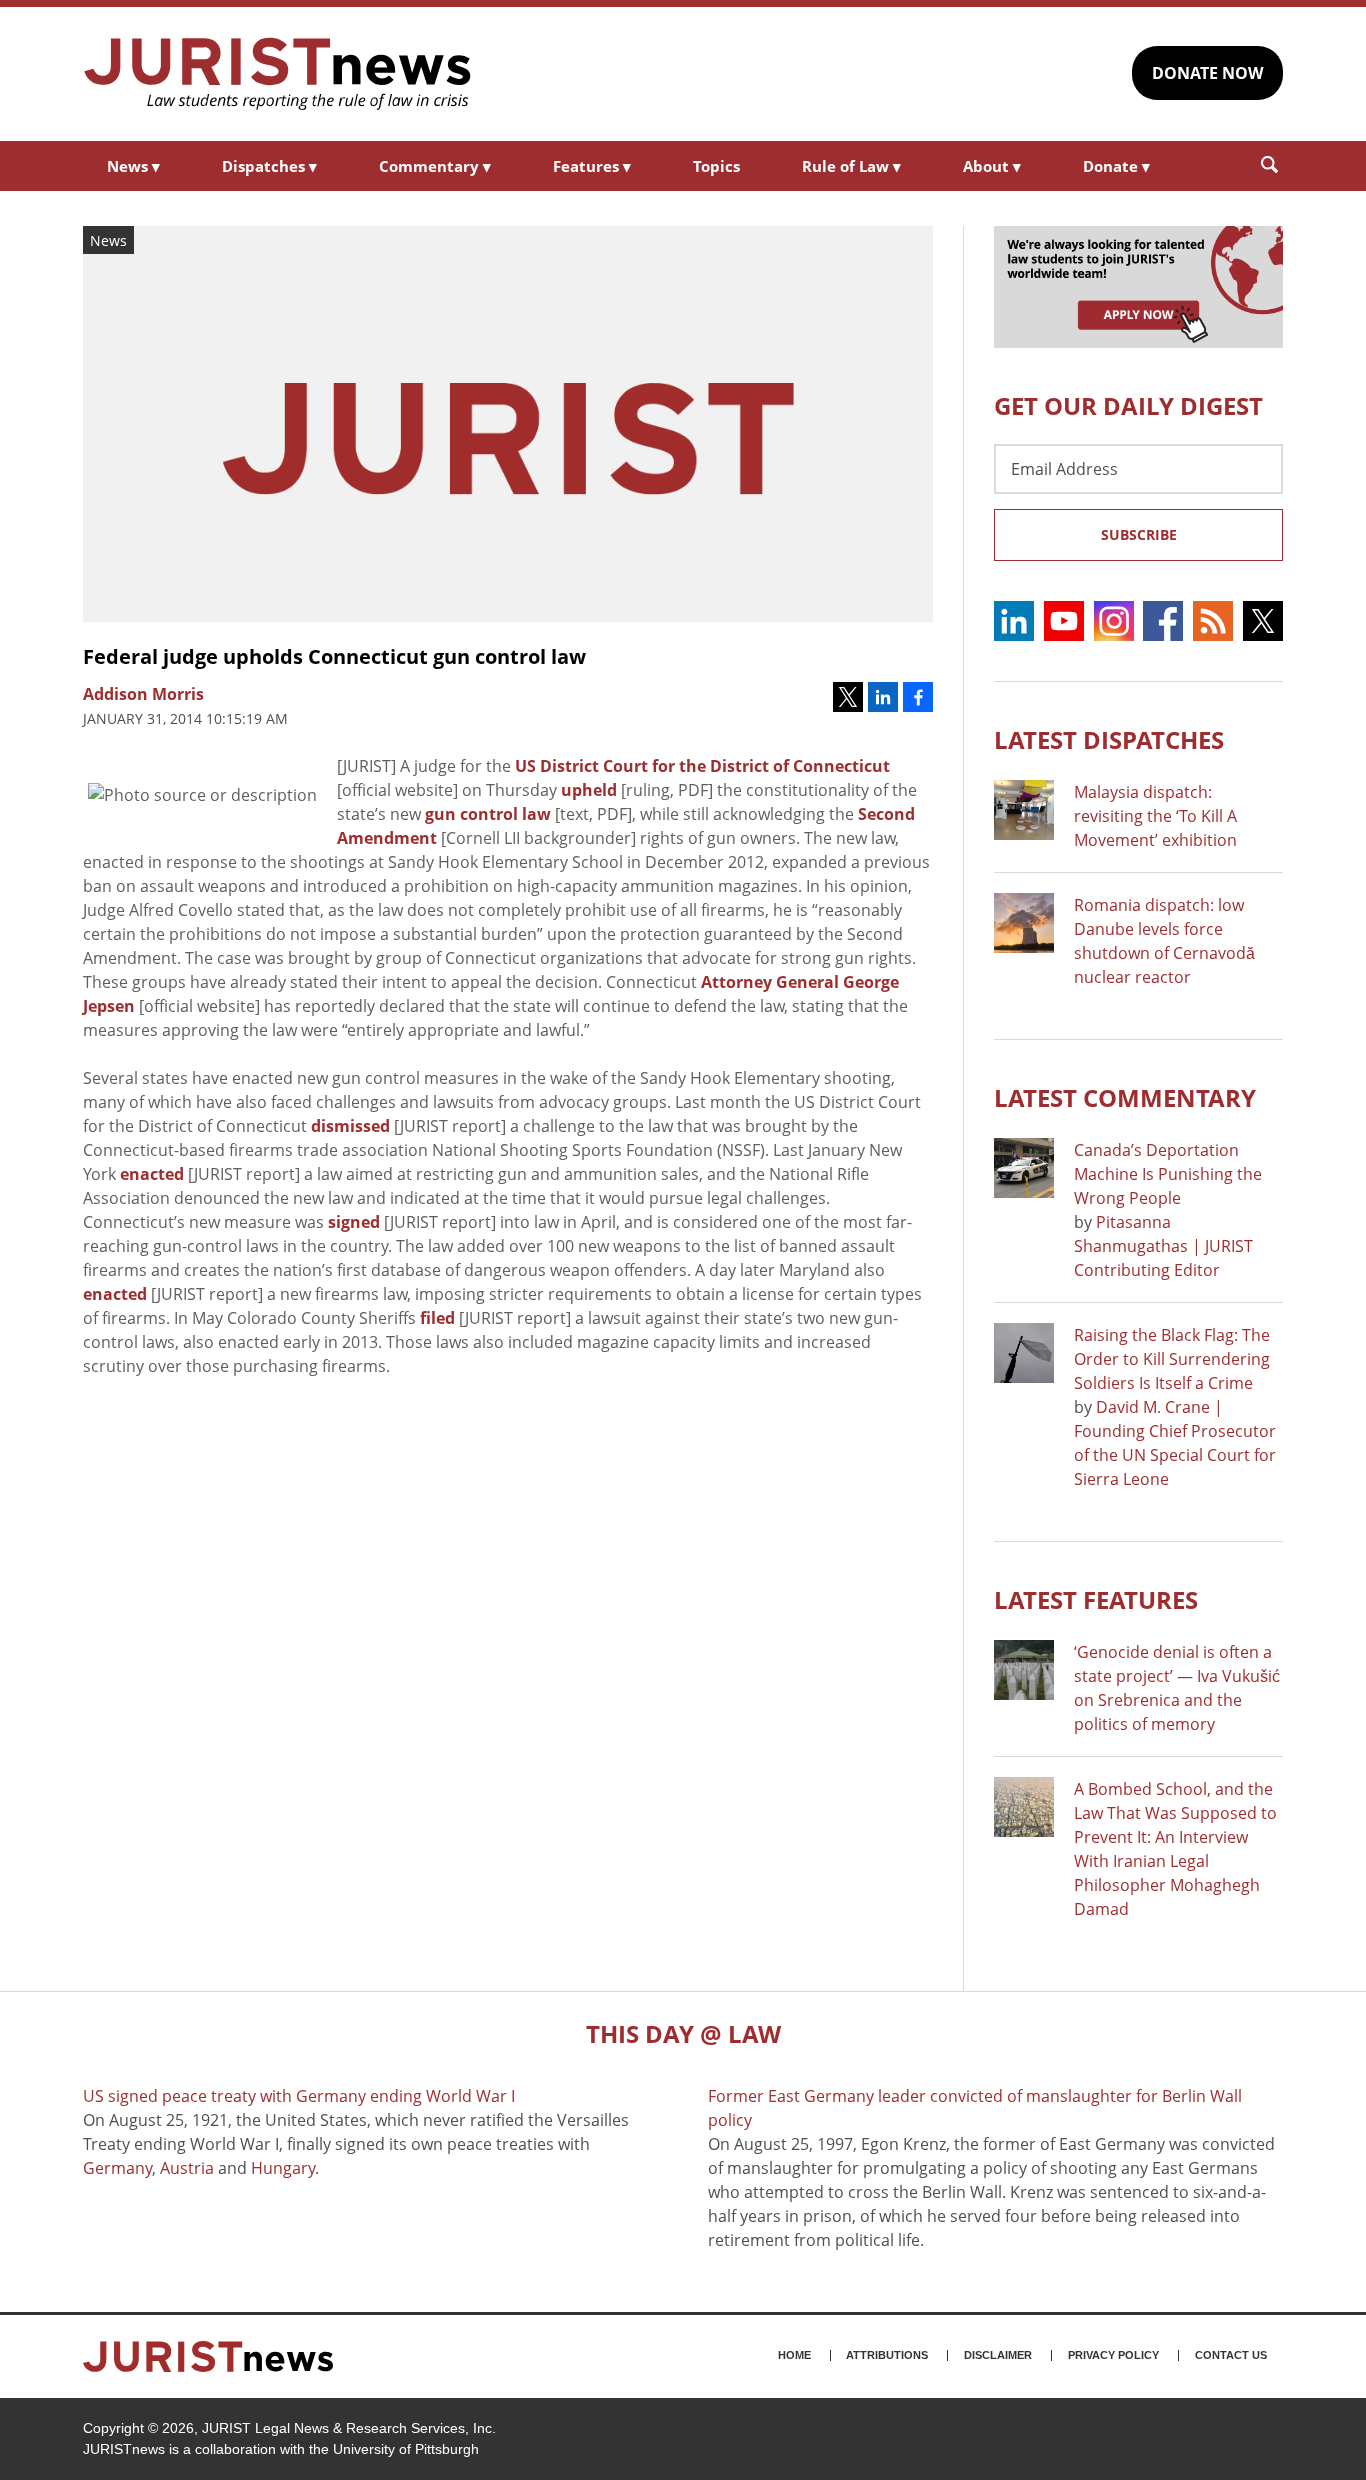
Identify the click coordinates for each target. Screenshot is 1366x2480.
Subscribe (1139, 534)
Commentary (435, 166)
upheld (589, 790)
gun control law (488, 814)
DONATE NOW (1207, 73)
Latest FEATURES (1096, 1599)
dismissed (350, 1126)
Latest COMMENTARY (1125, 1097)
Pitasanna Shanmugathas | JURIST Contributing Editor (1163, 1246)
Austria (187, 2168)
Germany (117, 2168)
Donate (1116, 166)
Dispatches (269, 166)
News (133, 166)
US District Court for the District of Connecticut (702, 766)
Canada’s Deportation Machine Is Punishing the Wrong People (1168, 1174)
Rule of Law (851, 166)
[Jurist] (278, 74)
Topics (716, 166)
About (992, 166)
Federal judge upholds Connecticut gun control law (334, 656)
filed (437, 1318)
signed (354, 1222)
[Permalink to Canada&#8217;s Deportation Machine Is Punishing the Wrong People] (1024, 1168)
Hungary (283, 2168)
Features (592, 166)
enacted (152, 1174)
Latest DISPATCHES (1109, 739)
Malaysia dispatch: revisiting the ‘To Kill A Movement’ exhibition (1155, 816)
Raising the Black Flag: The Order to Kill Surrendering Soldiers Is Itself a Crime (1172, 1359)
